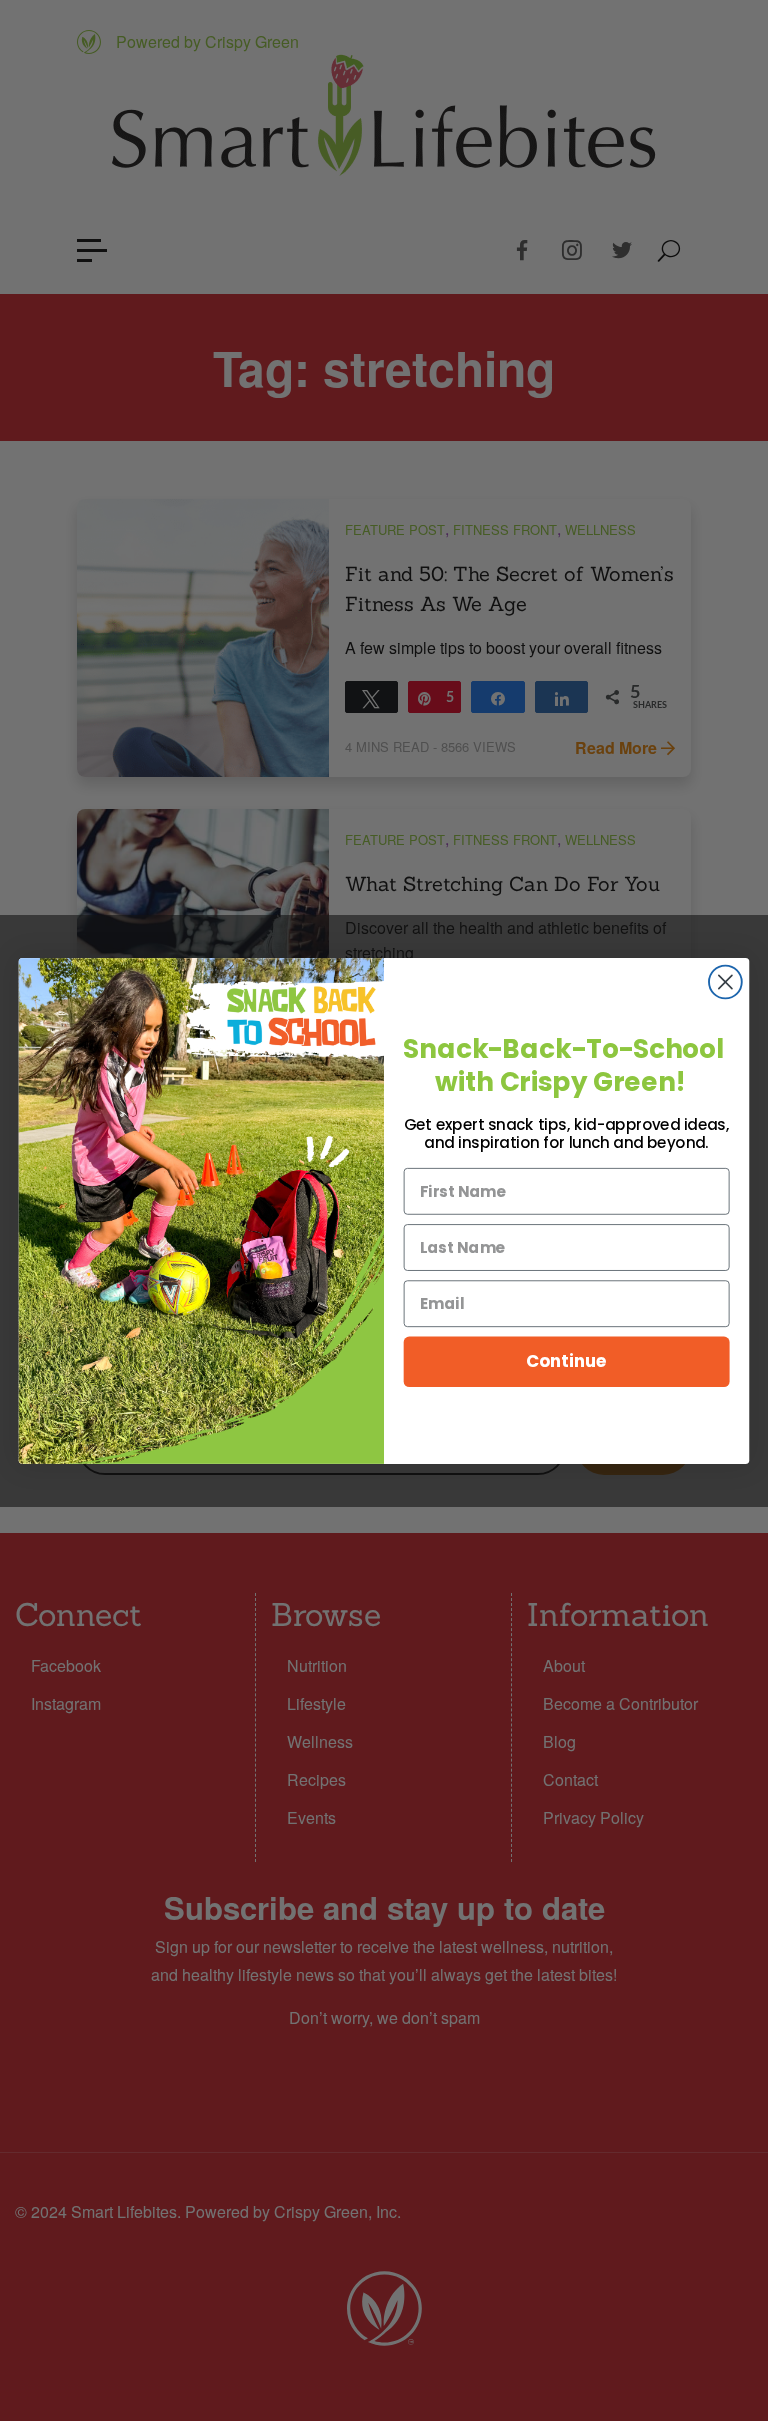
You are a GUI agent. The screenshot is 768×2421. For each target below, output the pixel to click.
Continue (566, 1360)
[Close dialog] (725, 981)
